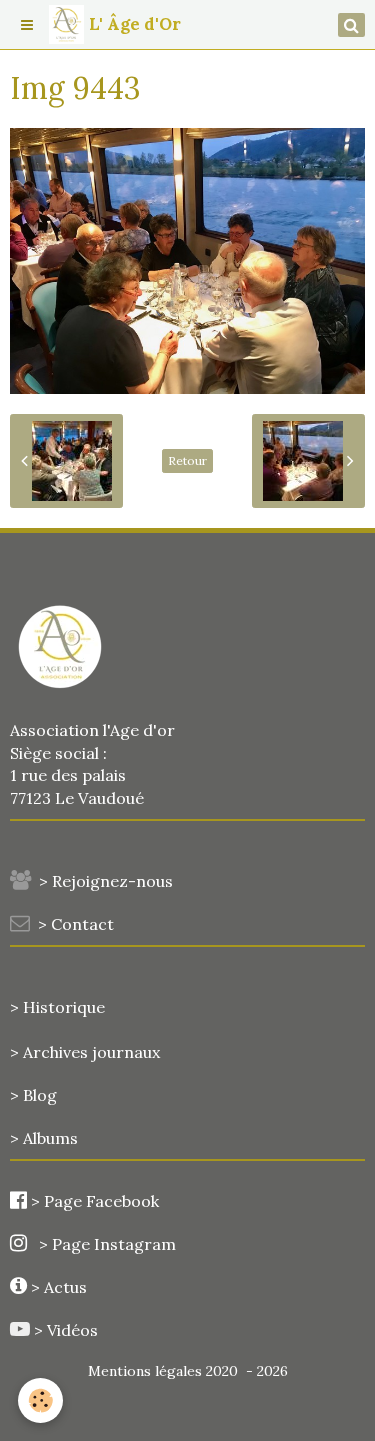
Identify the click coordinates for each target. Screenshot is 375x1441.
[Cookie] (40, 1400)
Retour (187, 460)
